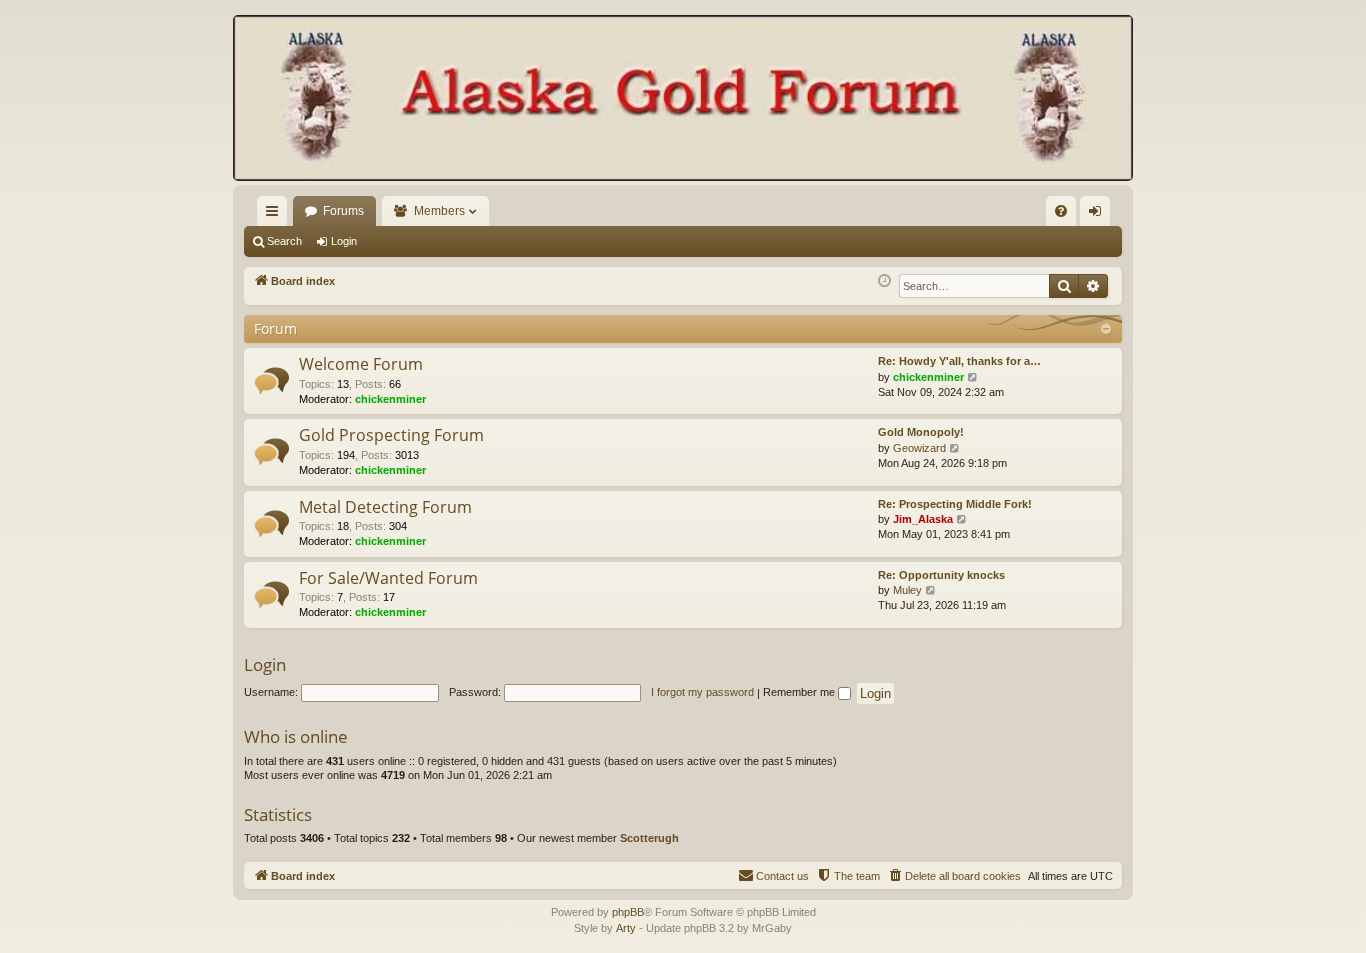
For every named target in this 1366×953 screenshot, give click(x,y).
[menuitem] (1061, 211)
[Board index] (683, 100)
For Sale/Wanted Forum (388, 578)
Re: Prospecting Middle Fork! (955, 504)
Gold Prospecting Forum (391, 435)
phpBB (628, 912)
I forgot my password (702, 692)
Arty (626, 928)
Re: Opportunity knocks (941, 575)
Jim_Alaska (923, 519)
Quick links (276, 215)
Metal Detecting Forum (385, 507)
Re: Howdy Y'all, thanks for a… (959, 361)
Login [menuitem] (1099, 215)
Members (439, 211)
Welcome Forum (361, 364)
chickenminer (390, 399)
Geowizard (919, 448)
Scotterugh (649, 838)
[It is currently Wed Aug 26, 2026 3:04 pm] (884, 281)
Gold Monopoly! (921, 432)
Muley (907, 590)
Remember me (800, 692)
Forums (343, 211)
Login (344, 241)
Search (284, 241)
